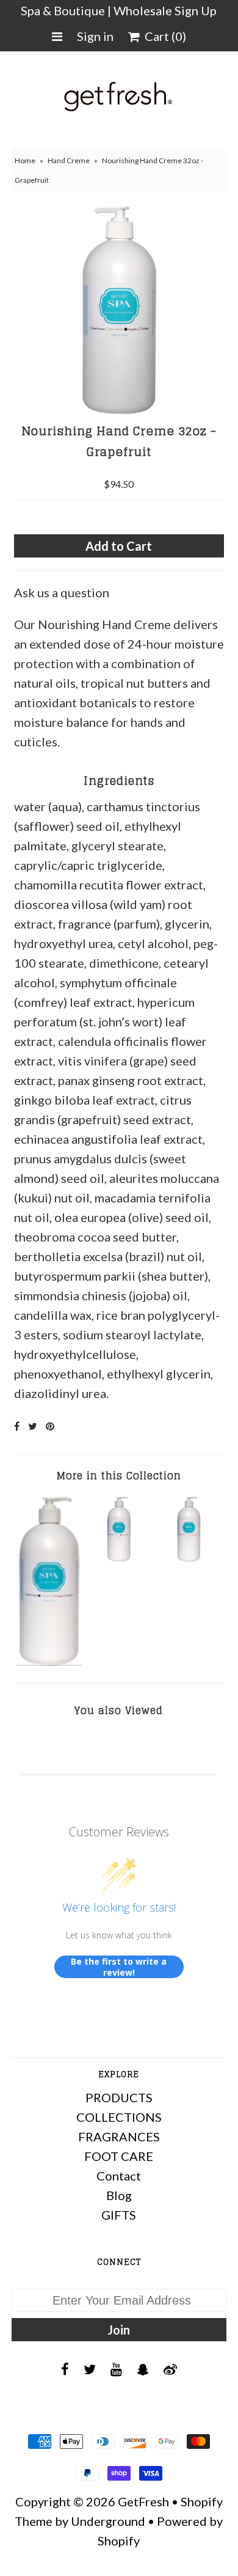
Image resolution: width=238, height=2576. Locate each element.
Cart (163, 36)
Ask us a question (62, 592)
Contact (119, 2176)
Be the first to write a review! (119, 1967)
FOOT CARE (119, 2156)
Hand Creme (69, 160)
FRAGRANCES (119, 2136)
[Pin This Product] (50, 1426)
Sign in (95, 36)
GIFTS (119, 2215)
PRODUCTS (119, 2097)
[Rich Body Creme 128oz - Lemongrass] (49, 1661)
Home (25, 160)
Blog (119, 2195)
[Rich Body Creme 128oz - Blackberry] (189, 1557)
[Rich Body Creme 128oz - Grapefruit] (119, 1557)
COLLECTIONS (119, 2117)
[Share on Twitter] (33, 1426)
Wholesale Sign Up (165, 10)
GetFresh (143, 2501)
